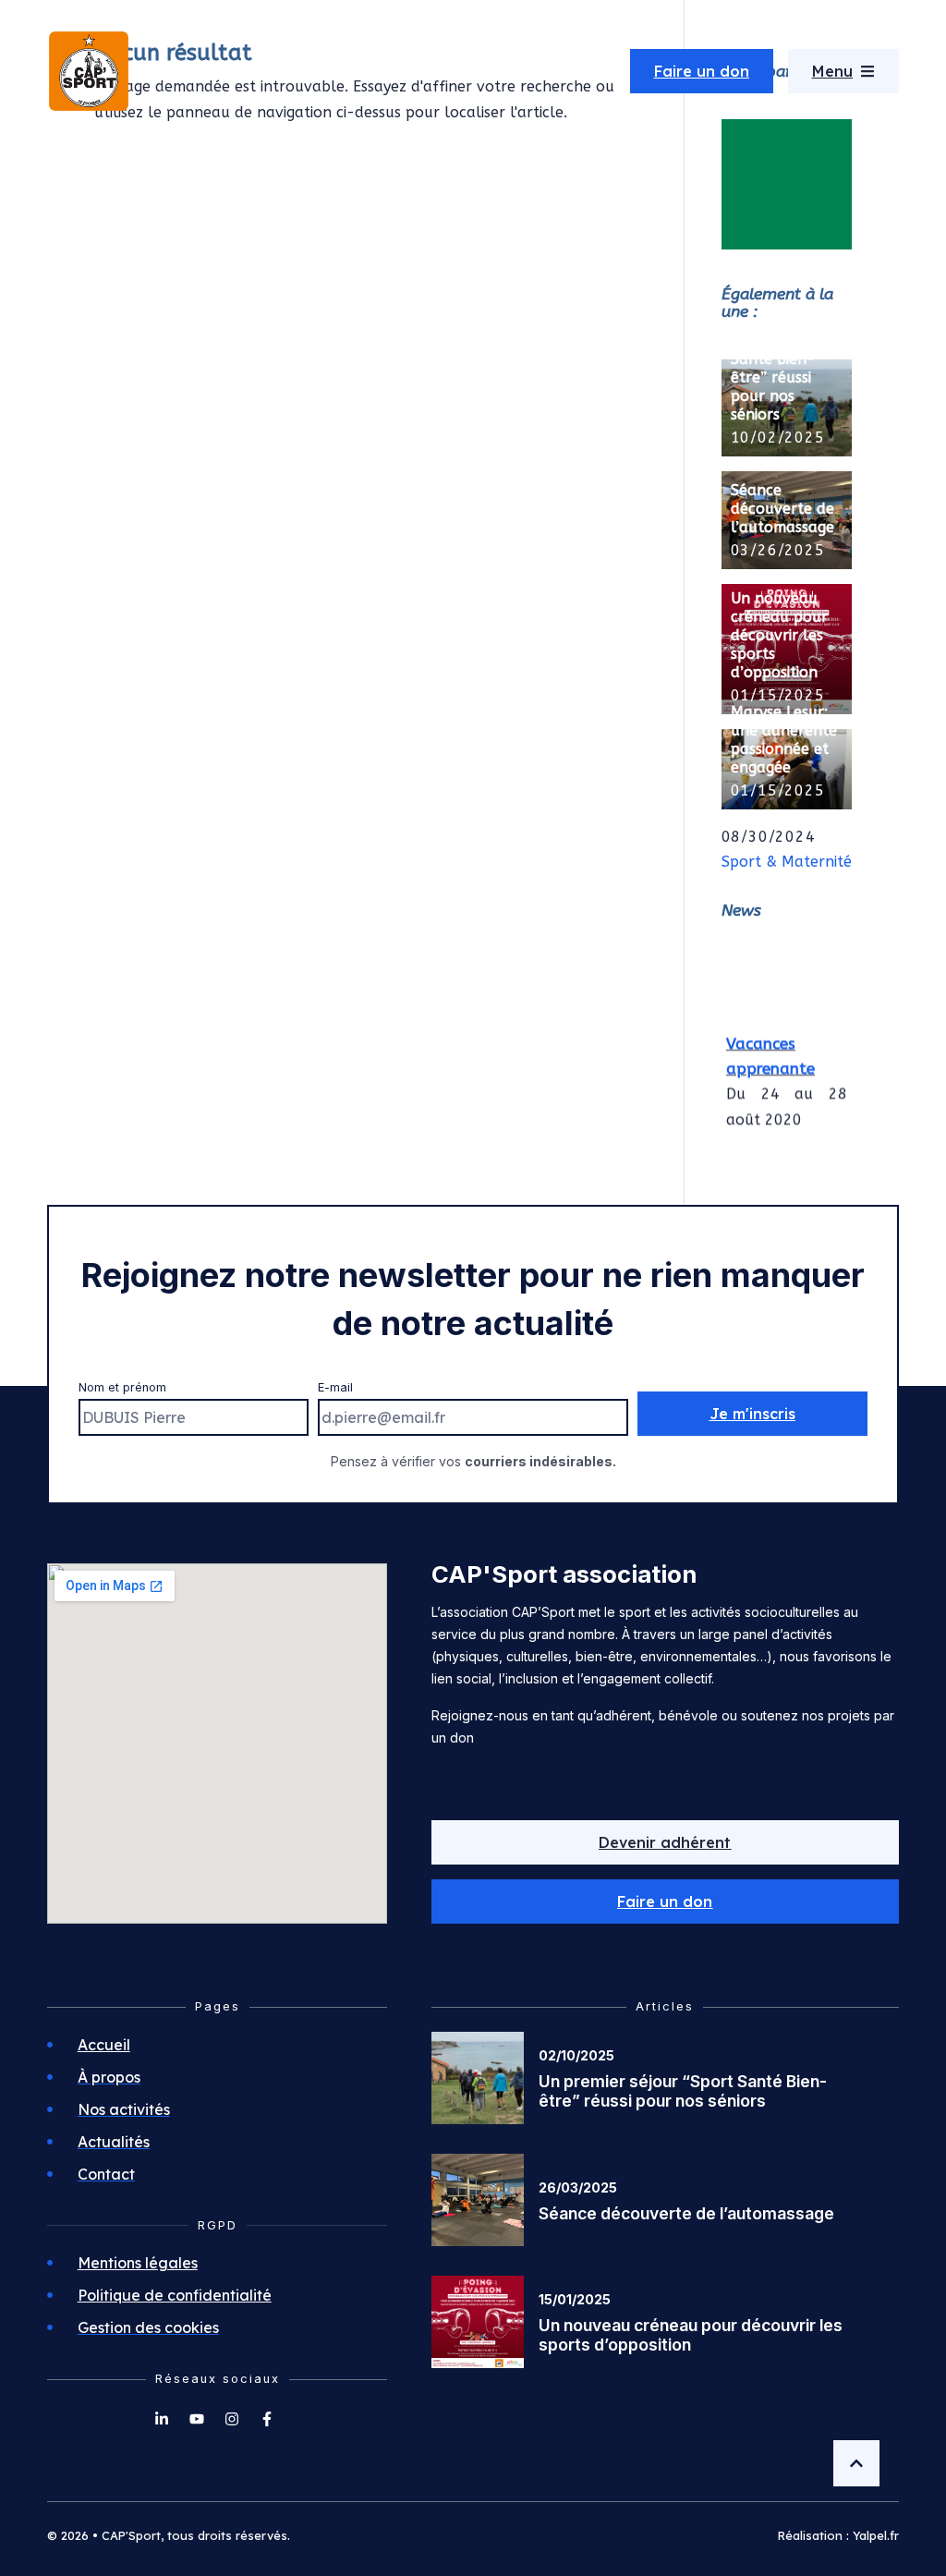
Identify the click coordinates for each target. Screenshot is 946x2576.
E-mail (335, 1387)
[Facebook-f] (267, 2419)
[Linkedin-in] (162, 2419)
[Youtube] (197, 2419)
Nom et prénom (122, 1387)
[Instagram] (232, 2419)
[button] (665, 1902)
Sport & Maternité (787, 862)
